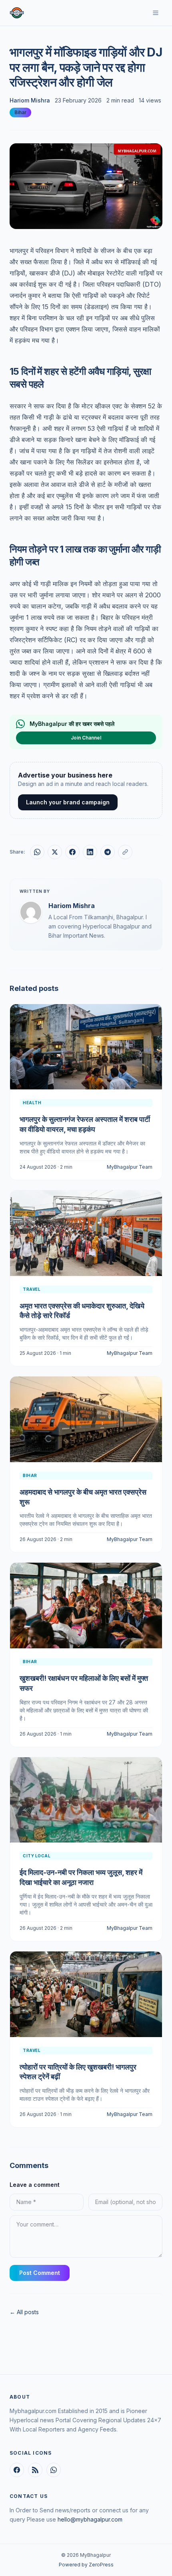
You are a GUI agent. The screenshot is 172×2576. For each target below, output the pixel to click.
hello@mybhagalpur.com (90, 2519)
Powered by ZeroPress (86, 2565)
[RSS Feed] (35, 2470)
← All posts (24, 2312)
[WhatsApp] (54, 2470)
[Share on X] (55, 852)
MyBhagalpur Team (130, 1167)
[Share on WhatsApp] (37, 852)
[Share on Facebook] (72, 852)
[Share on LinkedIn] (90, 852)
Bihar (20, 112)
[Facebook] (17, 2470)
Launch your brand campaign (68, 802)
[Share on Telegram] (108, 852)
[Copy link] (125, 852)
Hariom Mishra (30, 100)
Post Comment (40, 2273)
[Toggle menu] (156, 13)
